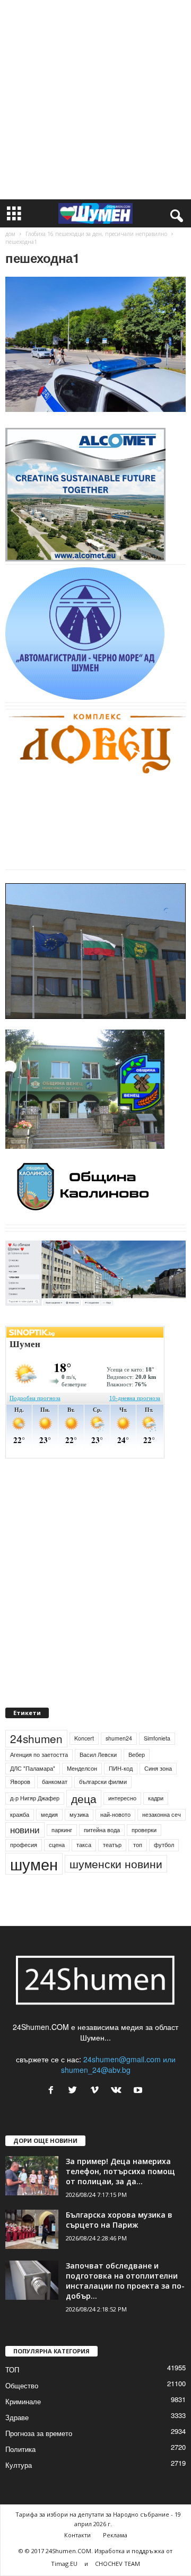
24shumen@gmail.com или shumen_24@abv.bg (118, 2064)
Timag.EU (64, 2564)
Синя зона (158, 1768)
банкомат (55, 1782)
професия (24, 1845)
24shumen (36, 1738)
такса (84, 1845)
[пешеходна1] (95, 344)
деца (84, 1798)
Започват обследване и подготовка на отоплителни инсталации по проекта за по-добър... (125, 2281)
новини (25, 1830)
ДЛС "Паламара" (33, 1768)
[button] (175, 214)
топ (138, 1845)
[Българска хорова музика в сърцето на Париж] (32, 2230)
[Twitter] (75, 2090)
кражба (20, 1814)
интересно (122, 1798)
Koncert (84, 1738)
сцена (57, 1845)
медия (49, 1814)
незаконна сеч (162, 1814)
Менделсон (82, 1768)
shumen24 (119, 1738)
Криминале (23, 2401)
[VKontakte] (119, 2090)
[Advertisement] (95, 100)
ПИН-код (121, 1768)
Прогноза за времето (39, 2433)
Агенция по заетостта (39, 1755)
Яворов (20, 1782)
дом (10, 234)
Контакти (77, 2535)
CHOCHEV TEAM (118, 2564)
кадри (156, 1798)
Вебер (137, 1755)
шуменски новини (116, 1863)
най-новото (115, 1814)
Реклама (115, 2535)
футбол (164, 1845)
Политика (20, 2449)
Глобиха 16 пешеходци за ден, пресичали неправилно (96, 234)
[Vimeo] (97, 2090)
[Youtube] (139, 2090)
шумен (34, 1864)
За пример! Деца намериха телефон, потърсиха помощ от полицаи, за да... (120, 2171)
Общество (22, 2385)
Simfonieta (157, 1738)
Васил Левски (98, 1755)
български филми (103, 1782)
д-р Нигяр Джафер (35, 1798)
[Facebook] (53, 2090)
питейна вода (102, 1830)
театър (112, 1845)
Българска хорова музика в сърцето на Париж (119, 2220)
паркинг (62, 1830)
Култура (19, 2465)
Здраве (17, 2417)
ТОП (12, 2370)
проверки (144, 1830)
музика (79, 1814)
